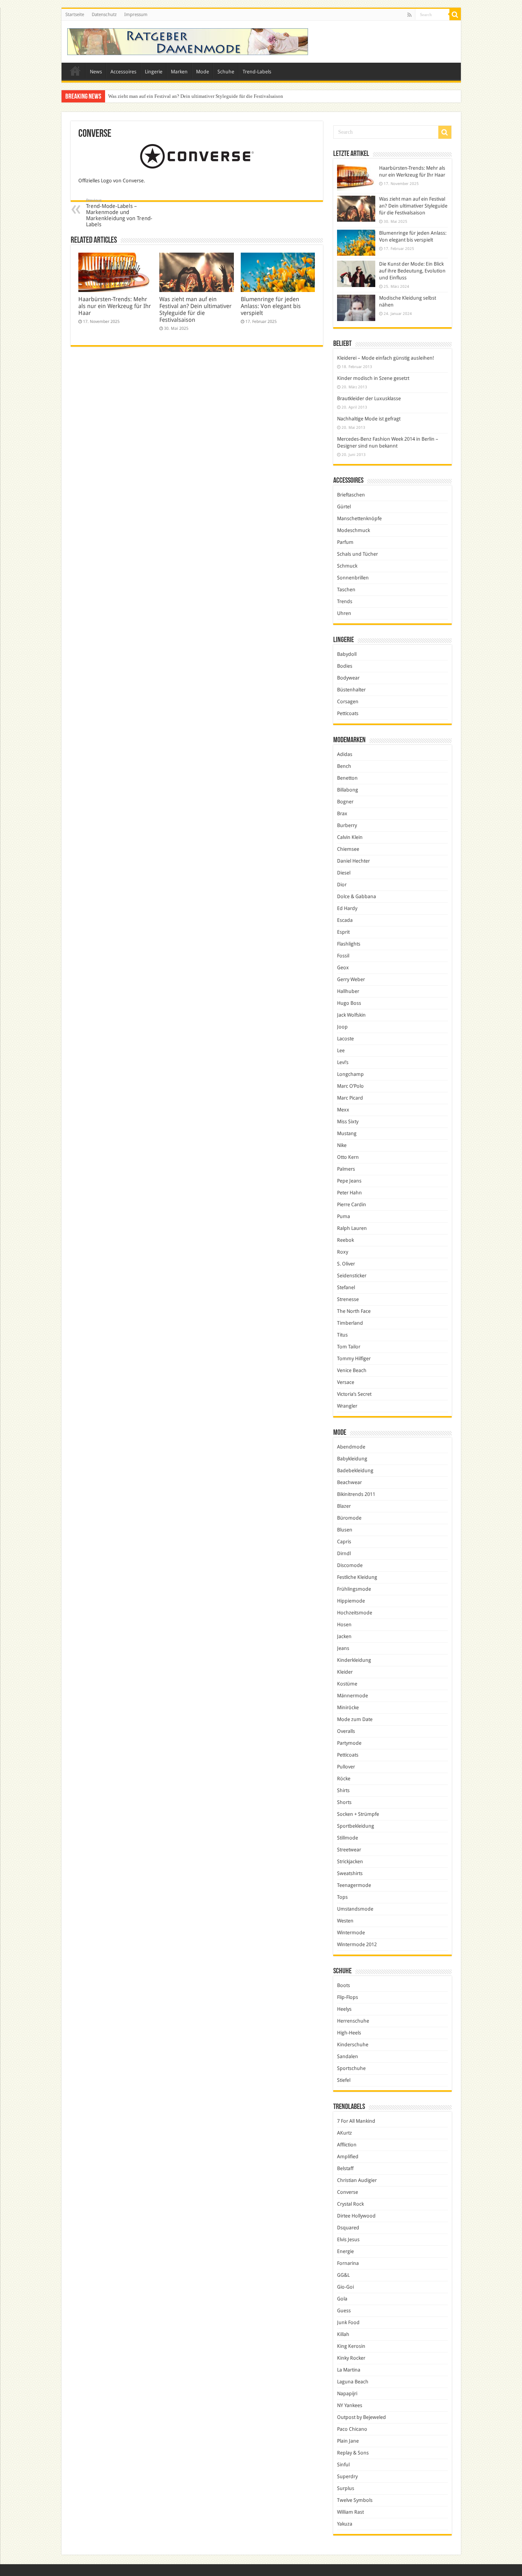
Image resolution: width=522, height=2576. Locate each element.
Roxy (343, 1252)
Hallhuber (348, 991)
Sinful (343, 2465)
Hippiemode (351, 1601)
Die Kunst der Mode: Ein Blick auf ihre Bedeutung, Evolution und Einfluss (412, 271)
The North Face (354, 1311)
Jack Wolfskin (351, 1015)
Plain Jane (348, 2441)
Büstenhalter (351, 690)
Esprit (343, 932)
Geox (343, 968)
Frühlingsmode (354, 1589)
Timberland (350, 1323)
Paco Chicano (352, 2429)
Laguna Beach (353, 2382)
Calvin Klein (350, 837)
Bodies (345, 666)
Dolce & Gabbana (357, 896)
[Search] (455, 15)
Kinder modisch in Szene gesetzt (373, 378)
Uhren (344, 613)
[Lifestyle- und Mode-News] (188, 42)
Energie (345, 2251)
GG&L (343, 2275)
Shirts (343, 1790)
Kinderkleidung (354, 1660)
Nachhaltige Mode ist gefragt (369, 419)
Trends (345, 601)
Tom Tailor (349, 1347)
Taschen (346, 590)
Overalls (346, 1731)
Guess (344, 2311)
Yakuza (345, 2524)
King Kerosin (351, 2346)
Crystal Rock (350, 2204)
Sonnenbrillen (353, 578)
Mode (203, 72)
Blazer (344, 1506)
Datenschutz (104, 15)
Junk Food (348, 2322)
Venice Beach (352, 1370)
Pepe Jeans (349, 1181)
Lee (341, 1050)
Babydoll (347, 654)
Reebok (345, 1240)
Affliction (347, 2145)
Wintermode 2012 (357, 1944)
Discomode (350, 1565)
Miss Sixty (348, 1122)
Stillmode (348, 1838)
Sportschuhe (351, 2068)
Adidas (345, 754)
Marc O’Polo (350, 1086)
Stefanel (346, 1287)
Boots (344, 1985)
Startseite (75, 15)
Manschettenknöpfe (359, 518)
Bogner (345, 802)
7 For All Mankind (356, 2121)
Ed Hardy (347, 908)
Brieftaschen (351, 495)
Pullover (346, 1767)
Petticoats (348, 713)
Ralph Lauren (352, 1228)
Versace (346, 1382)
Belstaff (345, 2168)
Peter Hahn (349, 1193)
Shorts (344, 1802)
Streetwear (349, 1850)
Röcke (344, 1779)
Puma (344, 1216)
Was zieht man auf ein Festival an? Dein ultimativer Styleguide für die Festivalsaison (195, 310)
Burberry (347, 825)
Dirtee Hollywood (356, 2216)
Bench (344, 766)
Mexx (343, 1110)
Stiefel (344, 2080)
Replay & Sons (353, 2453)
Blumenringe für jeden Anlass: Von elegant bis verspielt (165, 96)
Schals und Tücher (357, 554)
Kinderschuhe (353, 2045)
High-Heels (349, 2033)
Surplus (346, 2488)
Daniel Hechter (353, 861)
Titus (342, 1335)
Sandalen (348, 2056)
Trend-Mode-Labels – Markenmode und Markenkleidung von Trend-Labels (119, 213)
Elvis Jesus (348, 2239)
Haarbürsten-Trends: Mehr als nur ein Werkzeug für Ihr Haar (115, 306)
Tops (342, 1897)
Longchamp (350, 1074)
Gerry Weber (351, 979)
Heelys (344, 2009)
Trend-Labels (257, 72)
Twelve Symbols (355, 2500)
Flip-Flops (348, 1997)
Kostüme (347, 1684)
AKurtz (344, 2133)
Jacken (344, 1636)
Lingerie (154, 72)
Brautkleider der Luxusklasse (369, 398)
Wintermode (351, 1933)
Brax (342, 814)
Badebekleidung (355, 1470)
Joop (342, 1027)
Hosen (344, 1625)
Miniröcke (348, 1707)
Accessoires (123, 72)
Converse (348, 2192)
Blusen (345, 1530)
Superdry (347, 2476)
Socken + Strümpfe (358, 1814)
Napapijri (347, 2394)
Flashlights (349, 944)
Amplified (348, 2157)
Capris (344, 1542)
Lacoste (345, 1039)
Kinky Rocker (351, 2358)
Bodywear (348, 678)
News (96, 72)
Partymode (349, 1743)
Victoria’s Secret (354, 1394)
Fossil (343, 956)
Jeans (343, 1648)
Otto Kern (348, 1157)
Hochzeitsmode (355, 1613)
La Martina (349, 2370)
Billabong (348, 790)
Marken (179, 72)
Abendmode (351, 1447)
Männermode (353, 1696)
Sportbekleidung (356, 1826)
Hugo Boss (349, 1003)
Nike (342, 1145)
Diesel (344, 873)
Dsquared (348, 2228)
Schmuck (347, 566)
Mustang (347, 1133)
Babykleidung (352, 1459)
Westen (345, 1921)
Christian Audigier (357, 2180)
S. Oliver (346, 1264)
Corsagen (348, 702)
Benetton (347, 778)
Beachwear (349, 1482)
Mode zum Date (355, 1719)
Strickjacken (350, 1861)
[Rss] (409, 15)
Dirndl (344, 1553)
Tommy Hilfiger (354, 1359)
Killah (343, 2334)
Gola (342, 2299)
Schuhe (226, 72)
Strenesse (348, 1299)
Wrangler (347, 1406)
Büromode (349, 1518)
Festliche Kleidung (357, 1577)
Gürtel (344, 507)
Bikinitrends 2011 (356, 1494)
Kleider (345, 1672)
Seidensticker (352, 1276)
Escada (345, 920)
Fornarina (348, 2263)
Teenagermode (354, 1885)
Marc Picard (350, 1098)
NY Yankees (350, 2405)
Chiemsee (348, 849)
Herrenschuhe (353, 2021)
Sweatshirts (350, 1873)
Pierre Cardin (352, 1204)
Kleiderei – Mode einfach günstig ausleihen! (386, 358)
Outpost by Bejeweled (362, 2417)
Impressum (136, 15)
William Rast (350, 2512)
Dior (342, 885)
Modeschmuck (353, 530)
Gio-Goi (345, 2287)
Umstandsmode (355, 1909)
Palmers (346, 1169)
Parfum (345, 542)
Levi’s (343, 1062)
